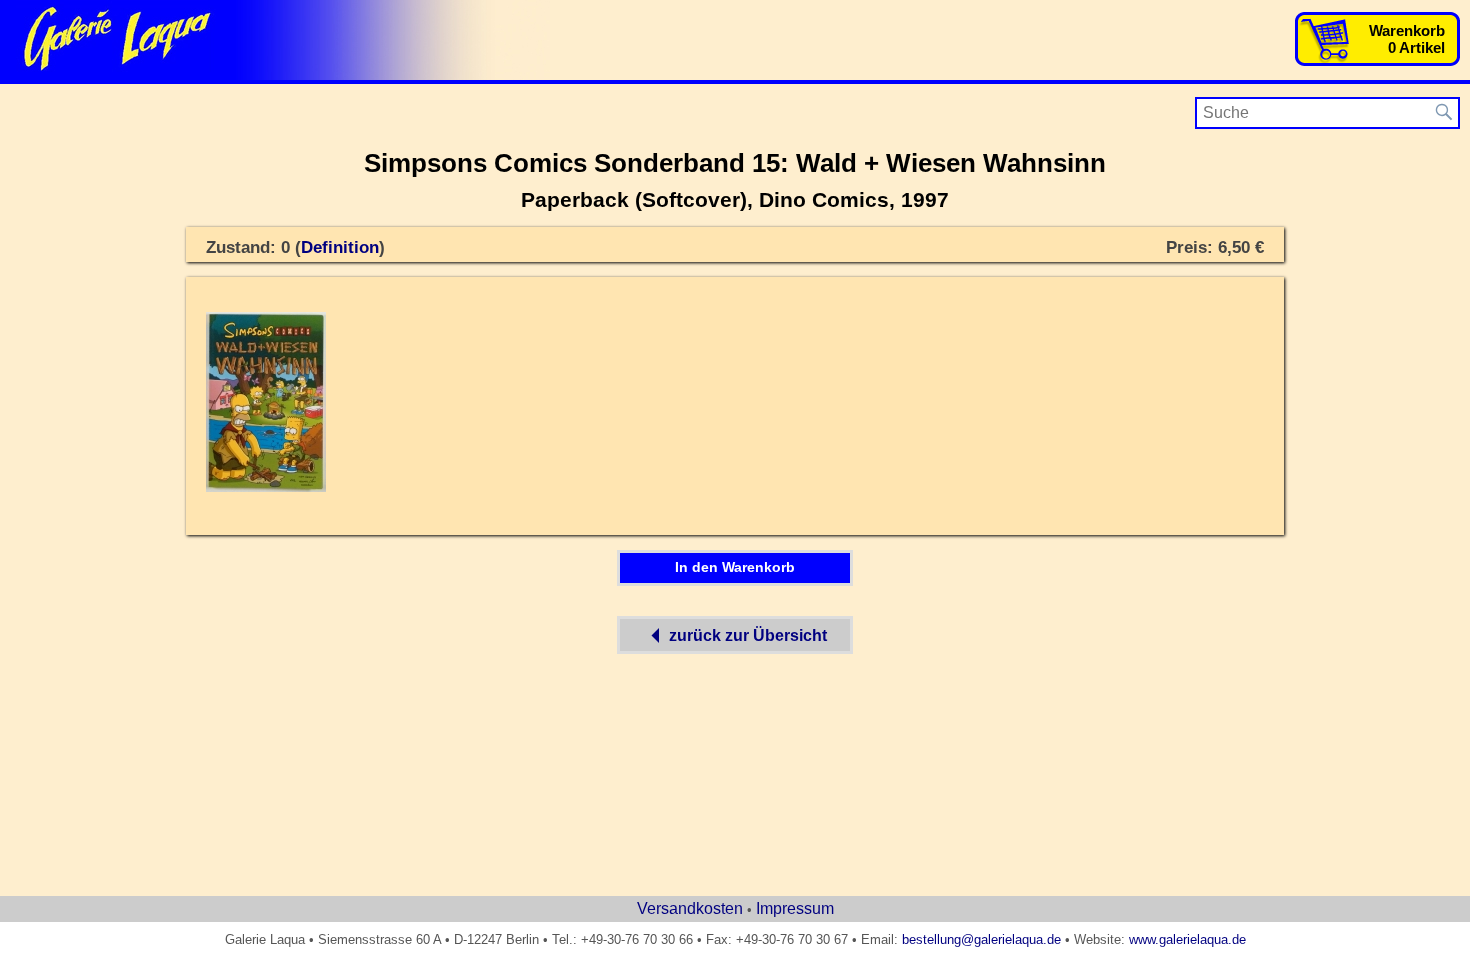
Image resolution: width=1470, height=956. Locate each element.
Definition (340, 247)
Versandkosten (690, 908)
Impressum (795, 908)
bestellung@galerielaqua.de (981, 939)
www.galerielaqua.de (1187, 939)
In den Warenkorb (735, 567)
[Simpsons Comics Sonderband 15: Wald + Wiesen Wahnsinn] (266, 488)
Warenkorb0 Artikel (1407, 39)
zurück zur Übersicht (748, 635)
